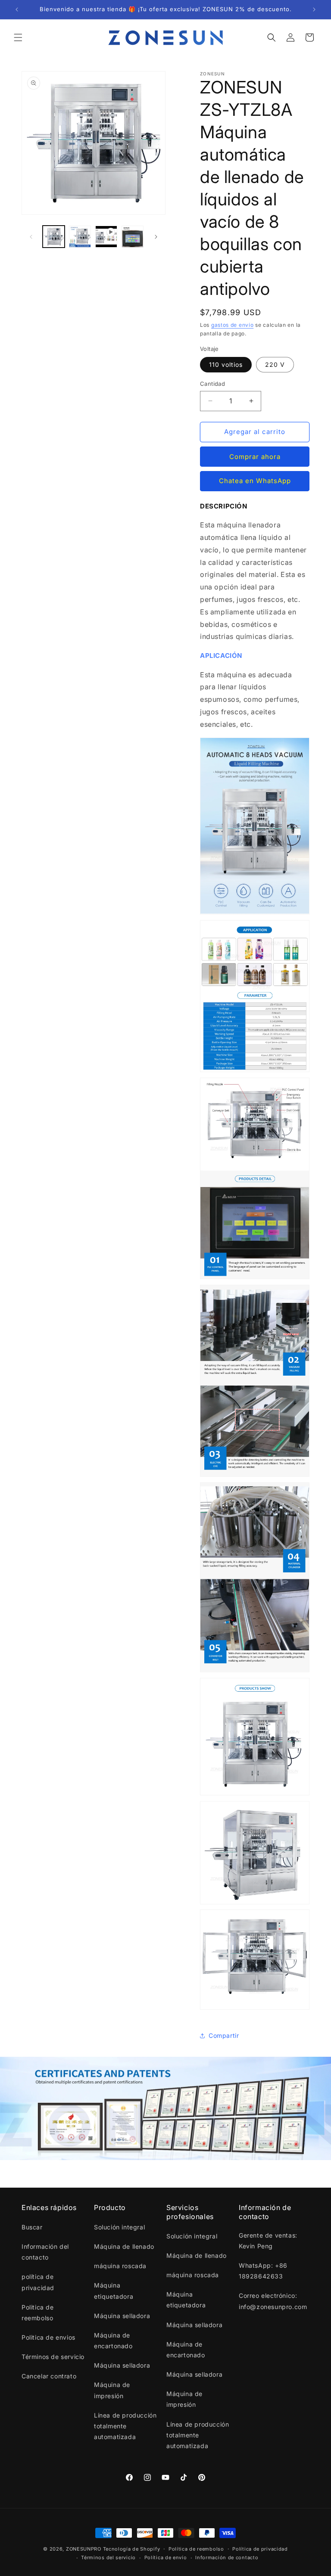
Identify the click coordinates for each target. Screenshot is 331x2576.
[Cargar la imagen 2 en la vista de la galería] (80, 237)
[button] (18, 37)
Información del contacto (45, 2252)
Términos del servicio (108, 2557)
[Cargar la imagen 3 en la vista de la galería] (133, 237)
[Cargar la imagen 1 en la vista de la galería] (54, 237)
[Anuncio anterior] (17, 9)
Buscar (32, 2227)
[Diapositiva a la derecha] (156, 237)
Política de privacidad (260, 2549)
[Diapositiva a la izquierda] (31, 237)
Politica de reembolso (38, 2313)
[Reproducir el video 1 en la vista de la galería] (106, 237)
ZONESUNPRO (84, 2549)
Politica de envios (48, 2337)
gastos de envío (233, 325)
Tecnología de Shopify (132, 2549)
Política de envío (166, 2557)
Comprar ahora (255, 457)
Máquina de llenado (124, 2246)
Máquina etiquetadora (114, 2291)
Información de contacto (227, 2557)
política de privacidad (38, 2282)
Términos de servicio (53, 2357)
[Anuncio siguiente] (314, 9)
